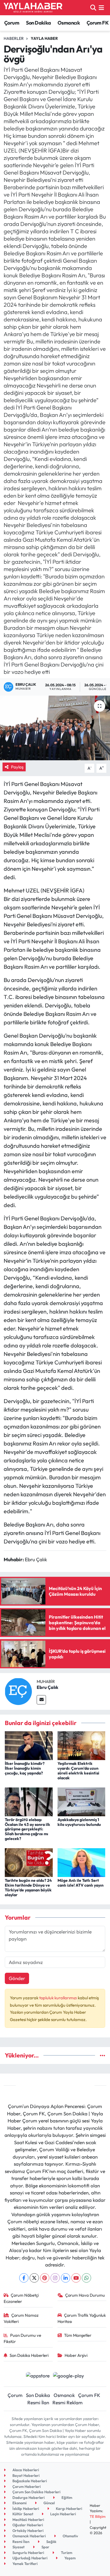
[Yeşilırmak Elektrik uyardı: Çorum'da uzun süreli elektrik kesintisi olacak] (82, 1745)
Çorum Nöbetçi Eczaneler (21, 2298)
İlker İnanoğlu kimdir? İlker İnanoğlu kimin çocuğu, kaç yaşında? (25, 1768)
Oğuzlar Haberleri (27, 2525)
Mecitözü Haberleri (28, 2520)
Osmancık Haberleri (29, 2536)
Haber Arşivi (76, 2355)
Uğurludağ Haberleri (29, 2558)
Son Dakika (38, 23)
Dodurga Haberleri (28, 2497)
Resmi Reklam (68, 2402)
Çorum (12, 23)
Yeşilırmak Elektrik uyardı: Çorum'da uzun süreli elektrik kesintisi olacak (78, 1771)
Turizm (66, 2553)
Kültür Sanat (22, 2514)
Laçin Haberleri (63, 2514)
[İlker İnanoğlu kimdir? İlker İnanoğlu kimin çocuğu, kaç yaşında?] (29, 1745)
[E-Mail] (41, 1700)
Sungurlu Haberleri (28, 2553)
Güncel (49, 2503)
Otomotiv (70, 2536)
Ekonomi (19, 2503)
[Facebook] (24, 2278)
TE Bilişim (98, 2516)
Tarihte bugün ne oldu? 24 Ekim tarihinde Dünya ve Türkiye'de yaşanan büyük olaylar (28, 1887)
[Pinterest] (45, 2278)
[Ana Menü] (101, 7)
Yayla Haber (44, 38)
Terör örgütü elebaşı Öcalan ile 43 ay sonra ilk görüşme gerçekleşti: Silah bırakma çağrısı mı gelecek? (27, 1829)
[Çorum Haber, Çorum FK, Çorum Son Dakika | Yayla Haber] (33, 8)
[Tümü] (103, 2055)
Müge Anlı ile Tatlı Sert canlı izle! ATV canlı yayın (81, 1883)
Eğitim (66, 2497)
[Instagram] (55, 2278)
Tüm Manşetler (78, 2335)
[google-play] (69, 2376)
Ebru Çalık (48, 1687)
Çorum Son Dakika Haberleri (36, 2492)
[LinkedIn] (66, 2278)
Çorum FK (98, 23)
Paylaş (17, 767)
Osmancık (69, 23)
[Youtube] (76, 2278)
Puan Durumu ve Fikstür (23, 2338)
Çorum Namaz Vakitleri (21, 2318)
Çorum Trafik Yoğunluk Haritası (82, 2318)
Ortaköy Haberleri (27, 2531)
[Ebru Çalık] (18, 1691)
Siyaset (18, 2547)
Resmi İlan (38, 2402)
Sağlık (51, 2542)
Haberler (14, 38)
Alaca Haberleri (25, 2470)
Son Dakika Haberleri (29, 2355)
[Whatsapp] (86, 2278)
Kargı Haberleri (69, 2509)
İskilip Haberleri (25, 2509)
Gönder (17, 1978)
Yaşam (70, 2558)
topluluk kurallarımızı (59, 1998)
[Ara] (93, 7)
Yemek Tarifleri (25, 2564)
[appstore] (38, 2376)
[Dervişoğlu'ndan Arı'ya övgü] (55, 728)
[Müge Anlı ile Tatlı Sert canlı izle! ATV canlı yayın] (82, 1862)
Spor (45, 2547)
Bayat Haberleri (26, 2475)
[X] (34, 2278)
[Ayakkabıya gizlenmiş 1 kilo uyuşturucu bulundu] (82, 1801)
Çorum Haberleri (26, 2486)
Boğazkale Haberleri (29, 2481)
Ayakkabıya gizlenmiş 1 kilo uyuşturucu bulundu (79, 1822)
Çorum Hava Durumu (85, 2295)
